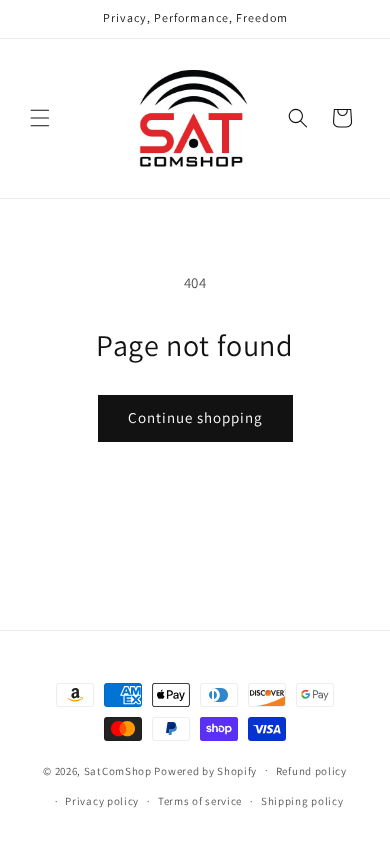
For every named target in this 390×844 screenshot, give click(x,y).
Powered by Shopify (205, 770)
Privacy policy (102, 801)
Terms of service (200, 801)
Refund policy (311, 771)
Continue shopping (195, 417)
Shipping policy (302, 801)
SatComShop (118, 770)
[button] (40, 118)
